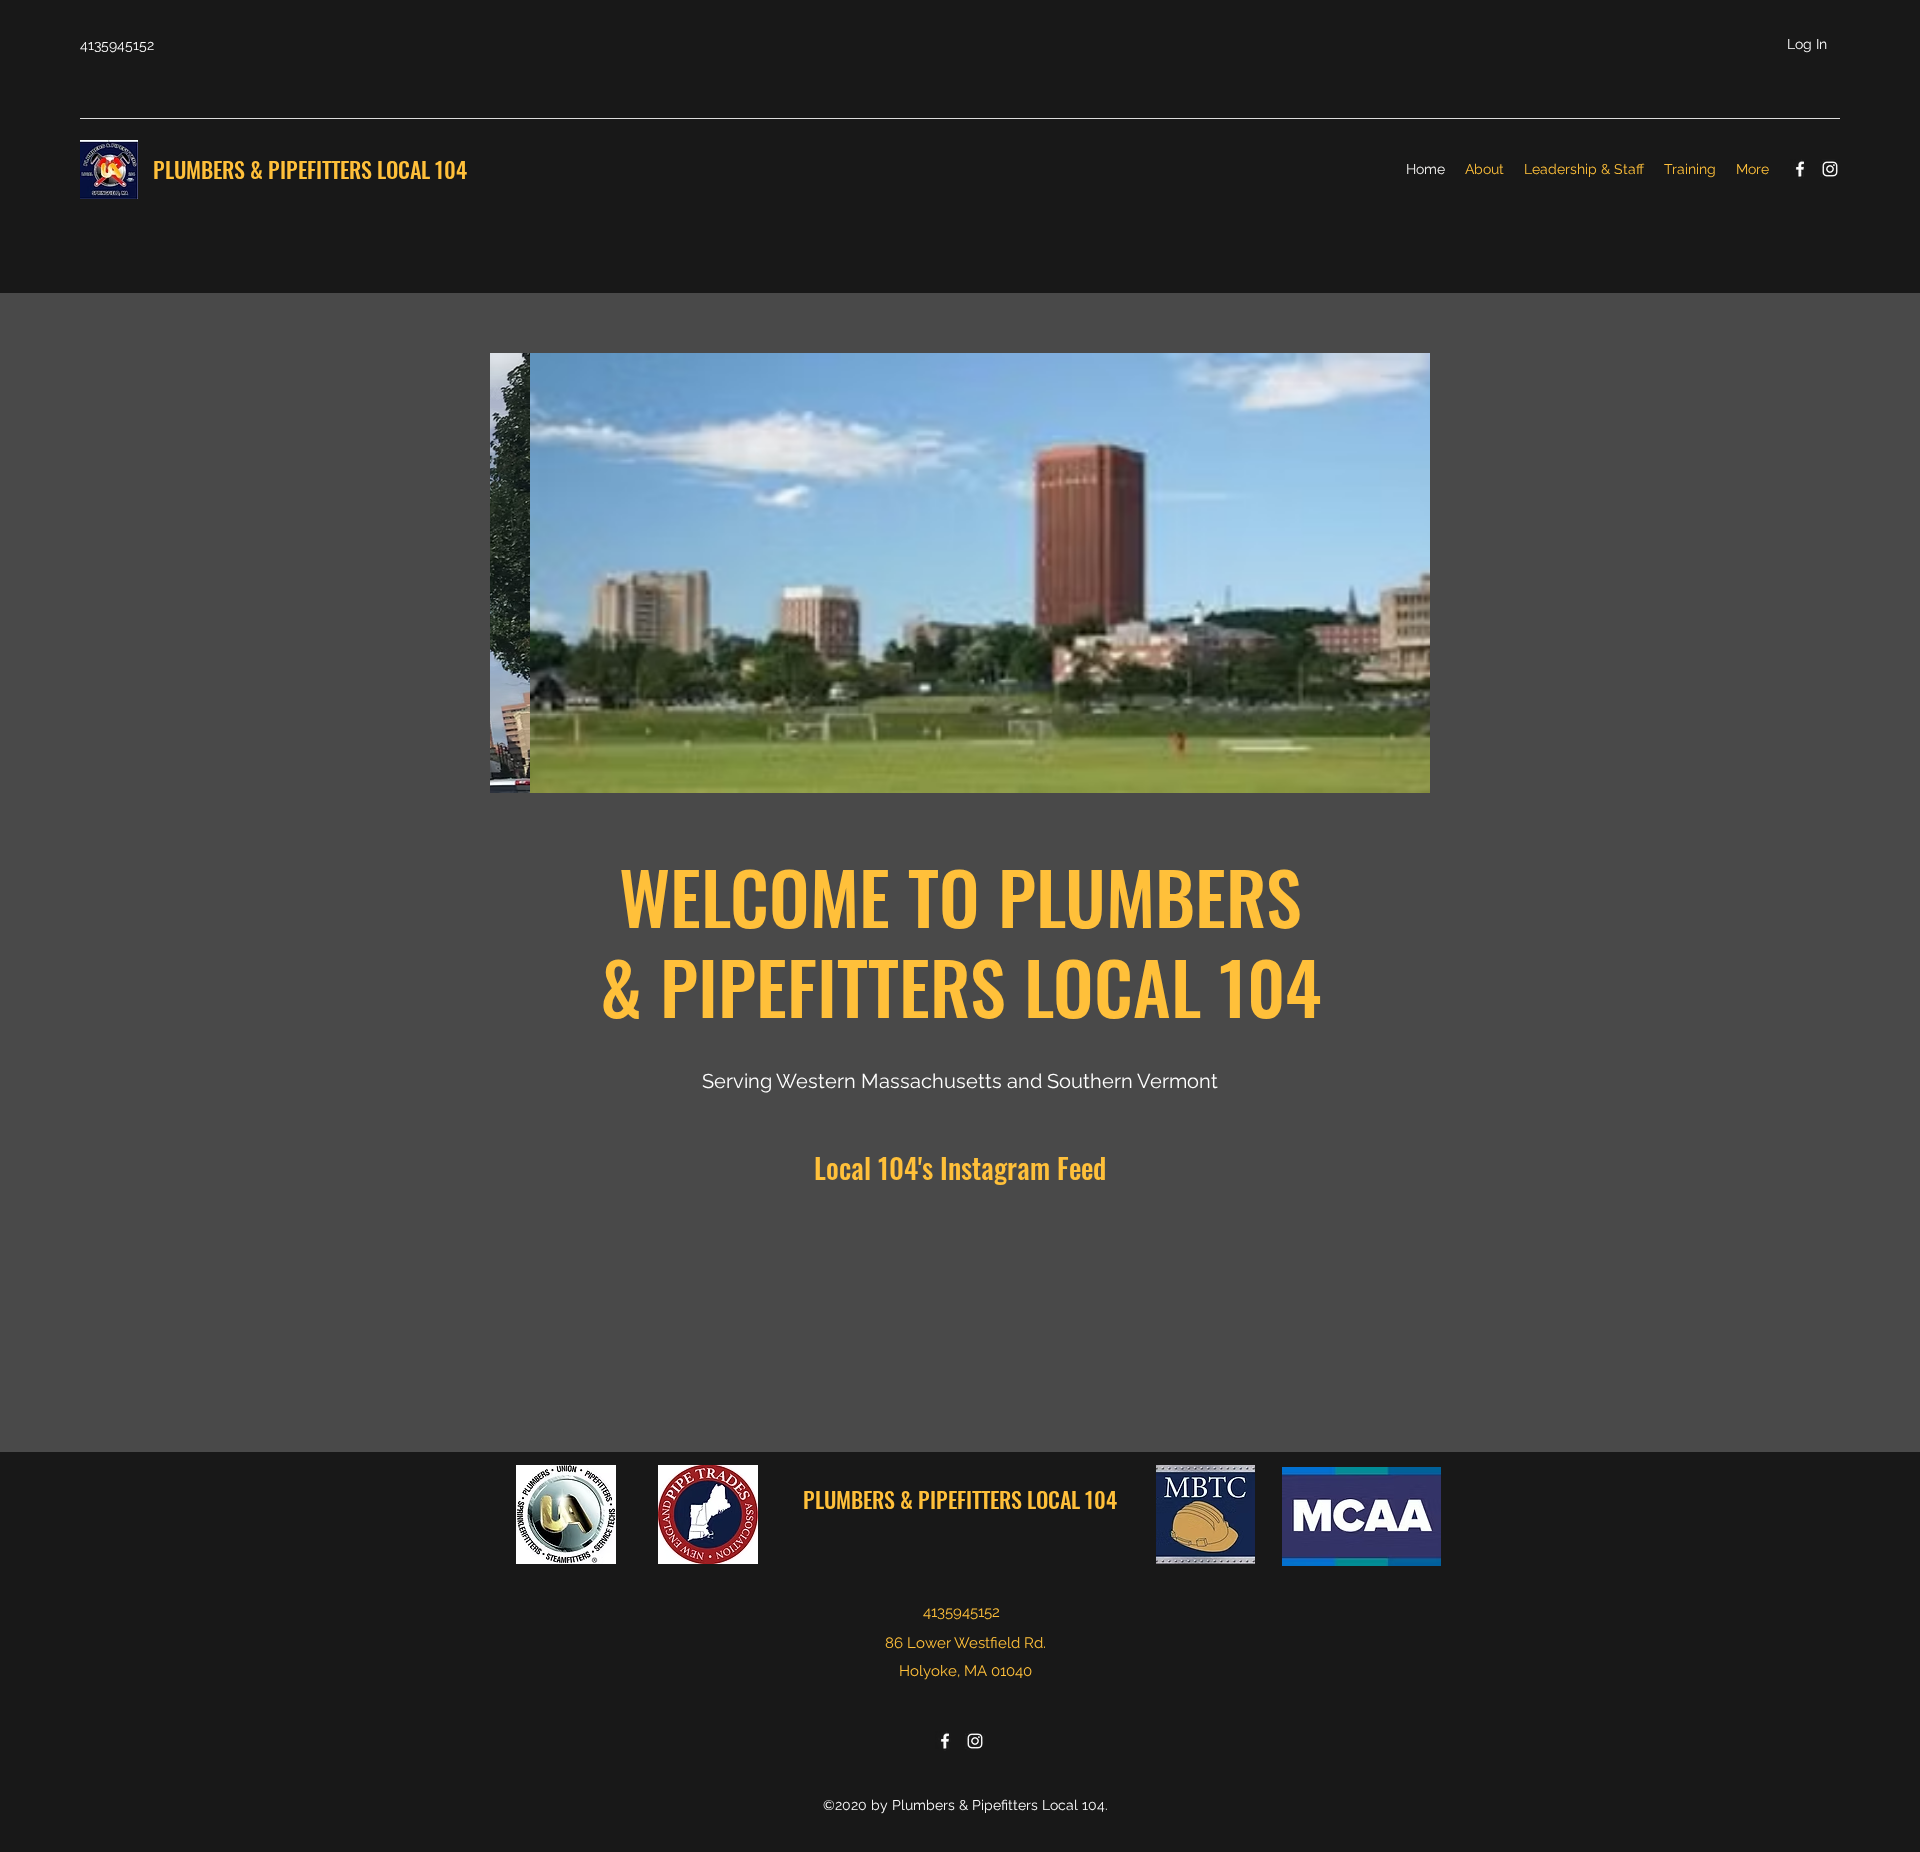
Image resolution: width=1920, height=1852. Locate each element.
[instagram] (1830, 169)
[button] (960, 573)
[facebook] (1800, 169)
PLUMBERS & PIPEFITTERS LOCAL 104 (312, 169)
